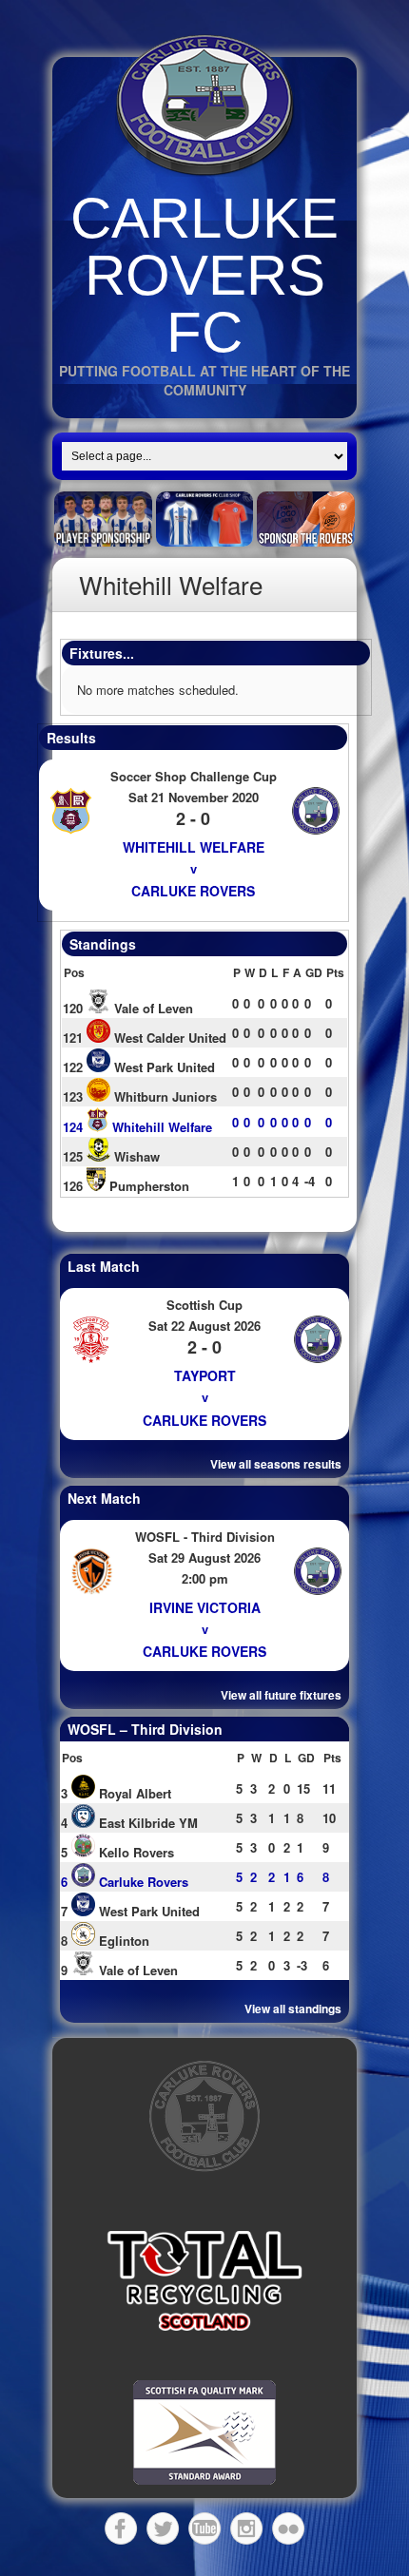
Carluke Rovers (193, 891)
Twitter (163, 2528)
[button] (204, 2280)
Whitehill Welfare (194, 847)
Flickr (288, 2528)
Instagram (246, 2528)
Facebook (121, 2528)
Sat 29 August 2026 (204, 1557)
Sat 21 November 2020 (194, 797)
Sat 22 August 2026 (204, 1326)
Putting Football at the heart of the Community (204, 380)
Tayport (205, 1375)
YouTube (204, 2528)
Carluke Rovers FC (204, 275)
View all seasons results (276, 1464)
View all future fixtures (281, 1695)
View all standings (293, 2009)
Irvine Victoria (205, 1607)
